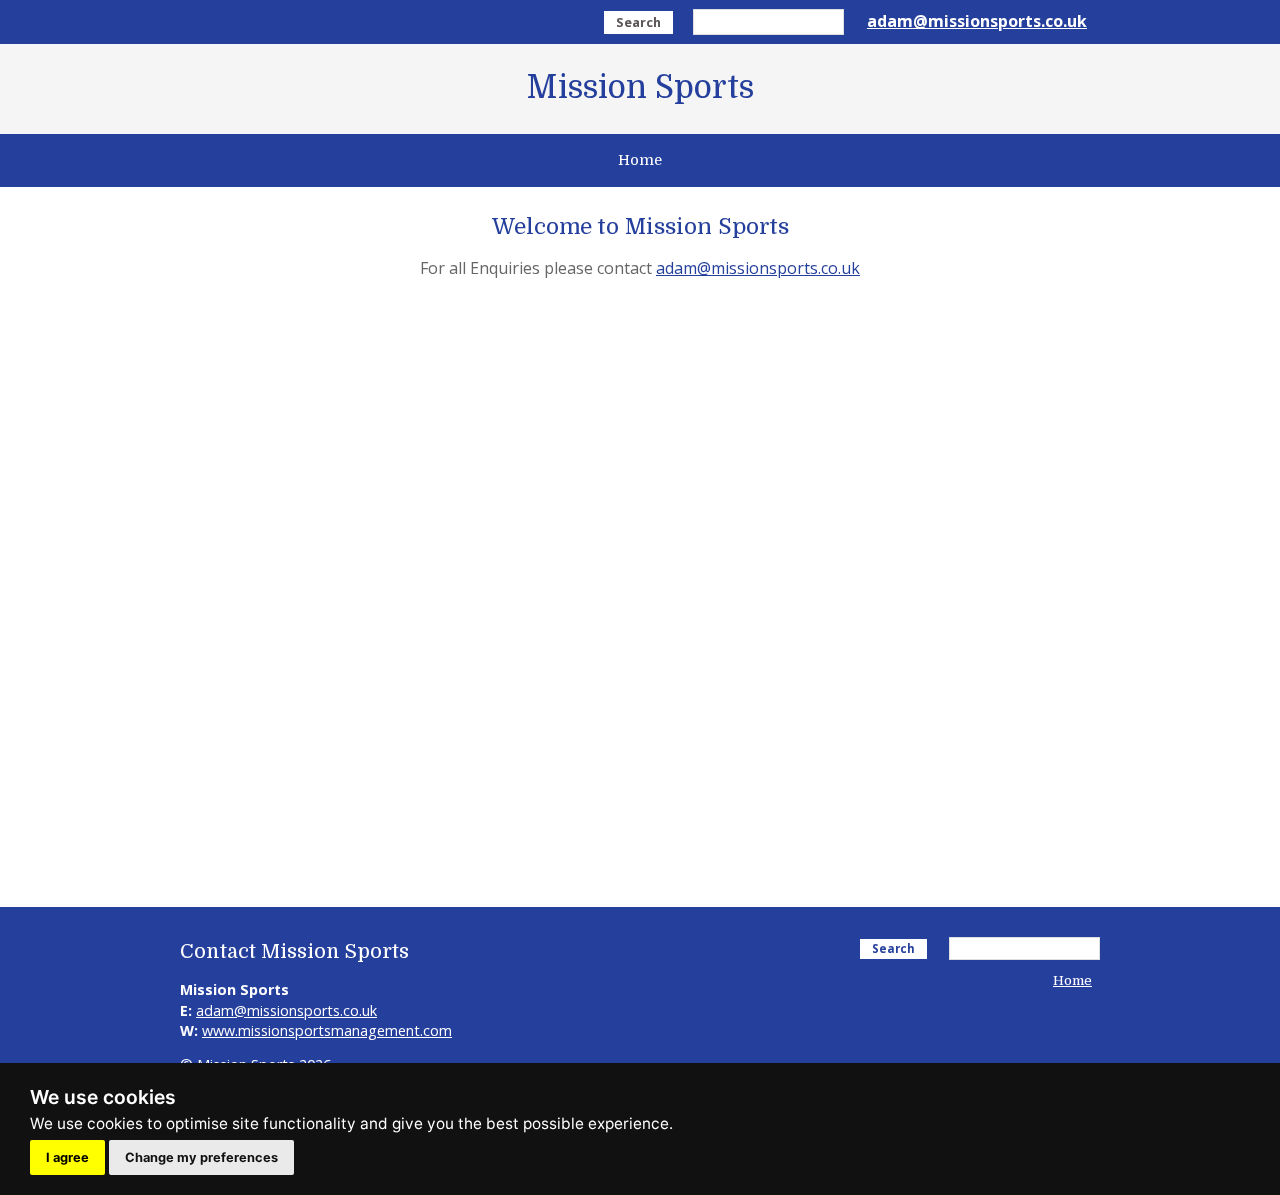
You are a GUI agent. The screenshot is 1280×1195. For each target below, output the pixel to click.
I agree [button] (67, 1157)
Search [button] (638, 22)
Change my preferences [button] (201, 1157)
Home (640, 160)
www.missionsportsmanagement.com (327, 1030)
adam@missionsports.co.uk (977, 21)
